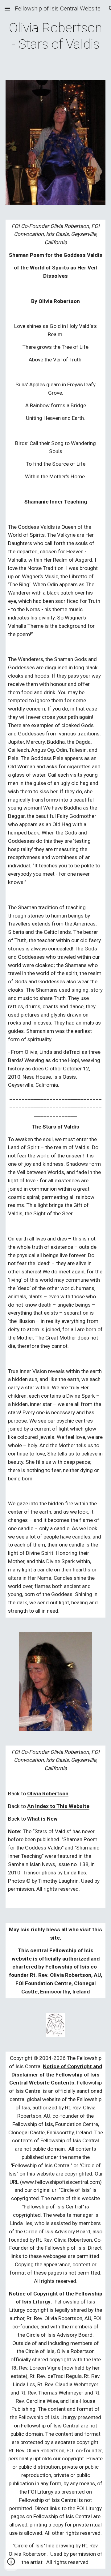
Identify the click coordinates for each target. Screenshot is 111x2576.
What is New (42, 1819)
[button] (7, 8)
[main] (55, 36)
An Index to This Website (58, 1806)
